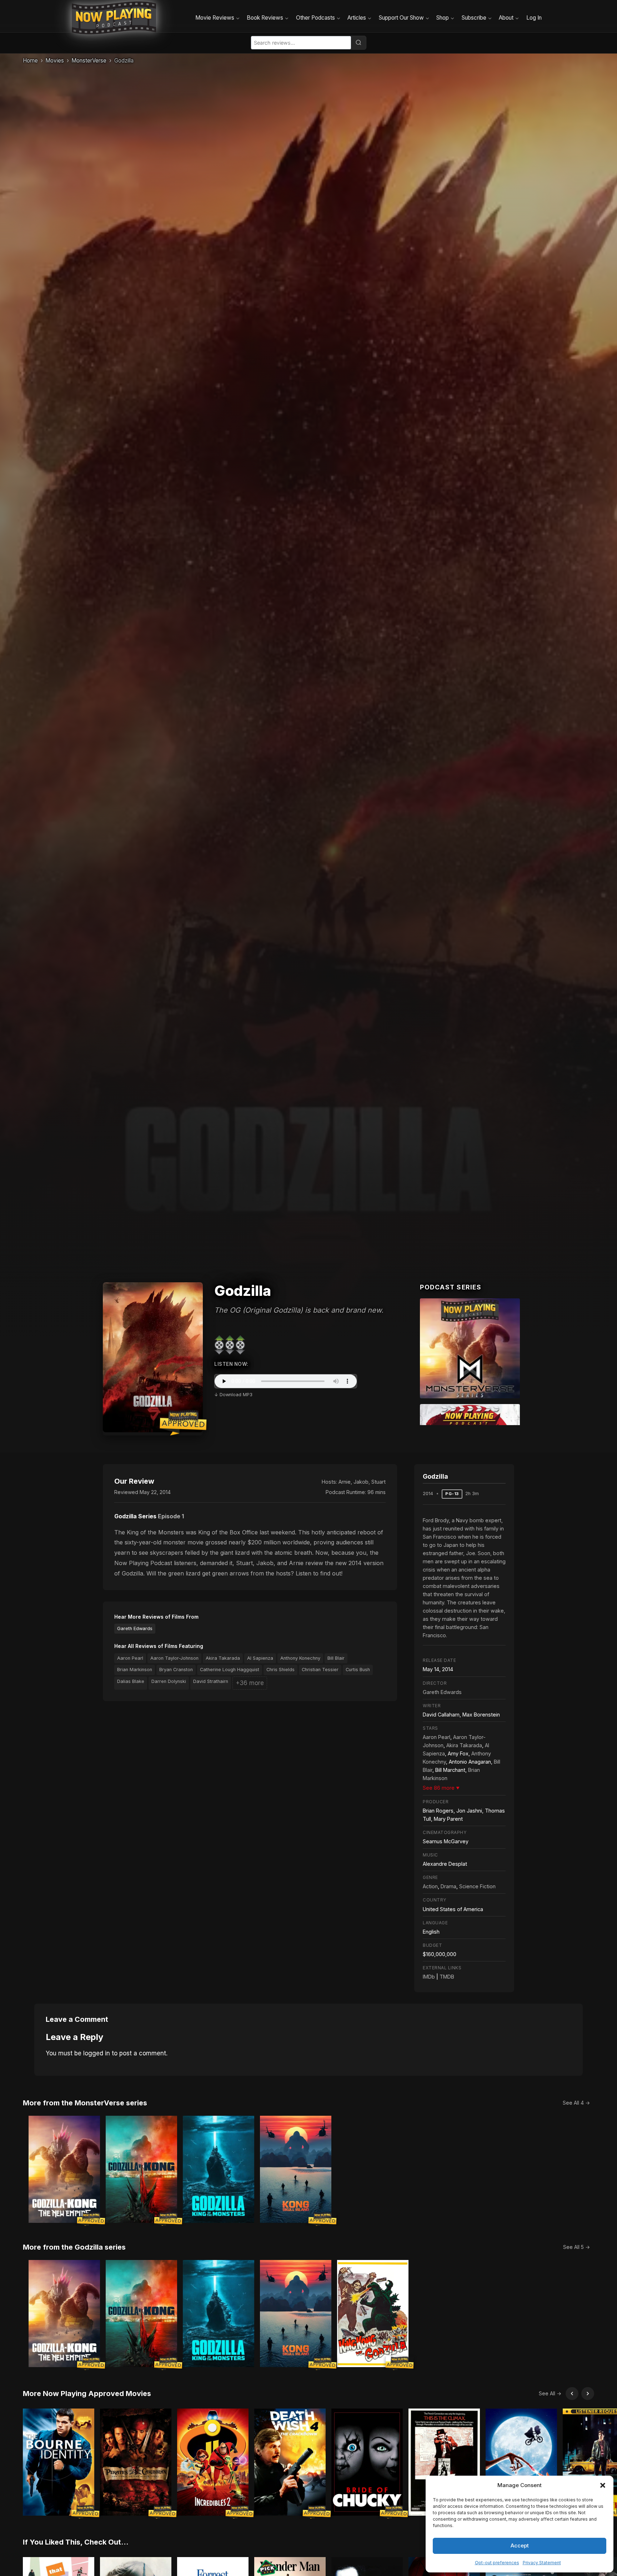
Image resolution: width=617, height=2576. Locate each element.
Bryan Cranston (176, 1670)
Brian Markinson (135, 1670)
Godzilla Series (135, 1516)
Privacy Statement (542, 2563)
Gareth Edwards (135, 1628)
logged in (97, 2053)
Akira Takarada (223, 1658)
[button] (603, 2485)
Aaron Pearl (130, 1658)
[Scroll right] (588, 2394)
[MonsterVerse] (470, 1348)
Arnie (345, 1482)
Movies (55, 61)
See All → (550, 2393)
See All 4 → (576, 2103)
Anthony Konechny (300, 1658)
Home (30, 61)
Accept (520, 2545)
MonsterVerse (89, 61)
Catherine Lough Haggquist (230, 1670)
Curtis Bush (358, 1670)
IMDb (429, 1977)
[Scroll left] (572, 2394)
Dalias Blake (131, 1681)
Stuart (378, 1482)
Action (430, 1886)
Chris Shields (280, 1670)
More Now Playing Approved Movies (87, 2394)
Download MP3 (236, 1395)
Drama (448, 1886)
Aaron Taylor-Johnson (174, 1658)
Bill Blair (336, 1658)
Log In (534, 18)
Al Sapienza (260, 1658)
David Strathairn (211, 1681)
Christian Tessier (320, 1670)
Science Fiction (477, 1886)
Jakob (361, 1482)
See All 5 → (576, 2247)
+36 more (250, 1683)
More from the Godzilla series (74, 2247)
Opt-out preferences (497, 2563)
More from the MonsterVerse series (85, 2103)
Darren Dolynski (169, 1681)
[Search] (358, 42)
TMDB (447, 1977)
